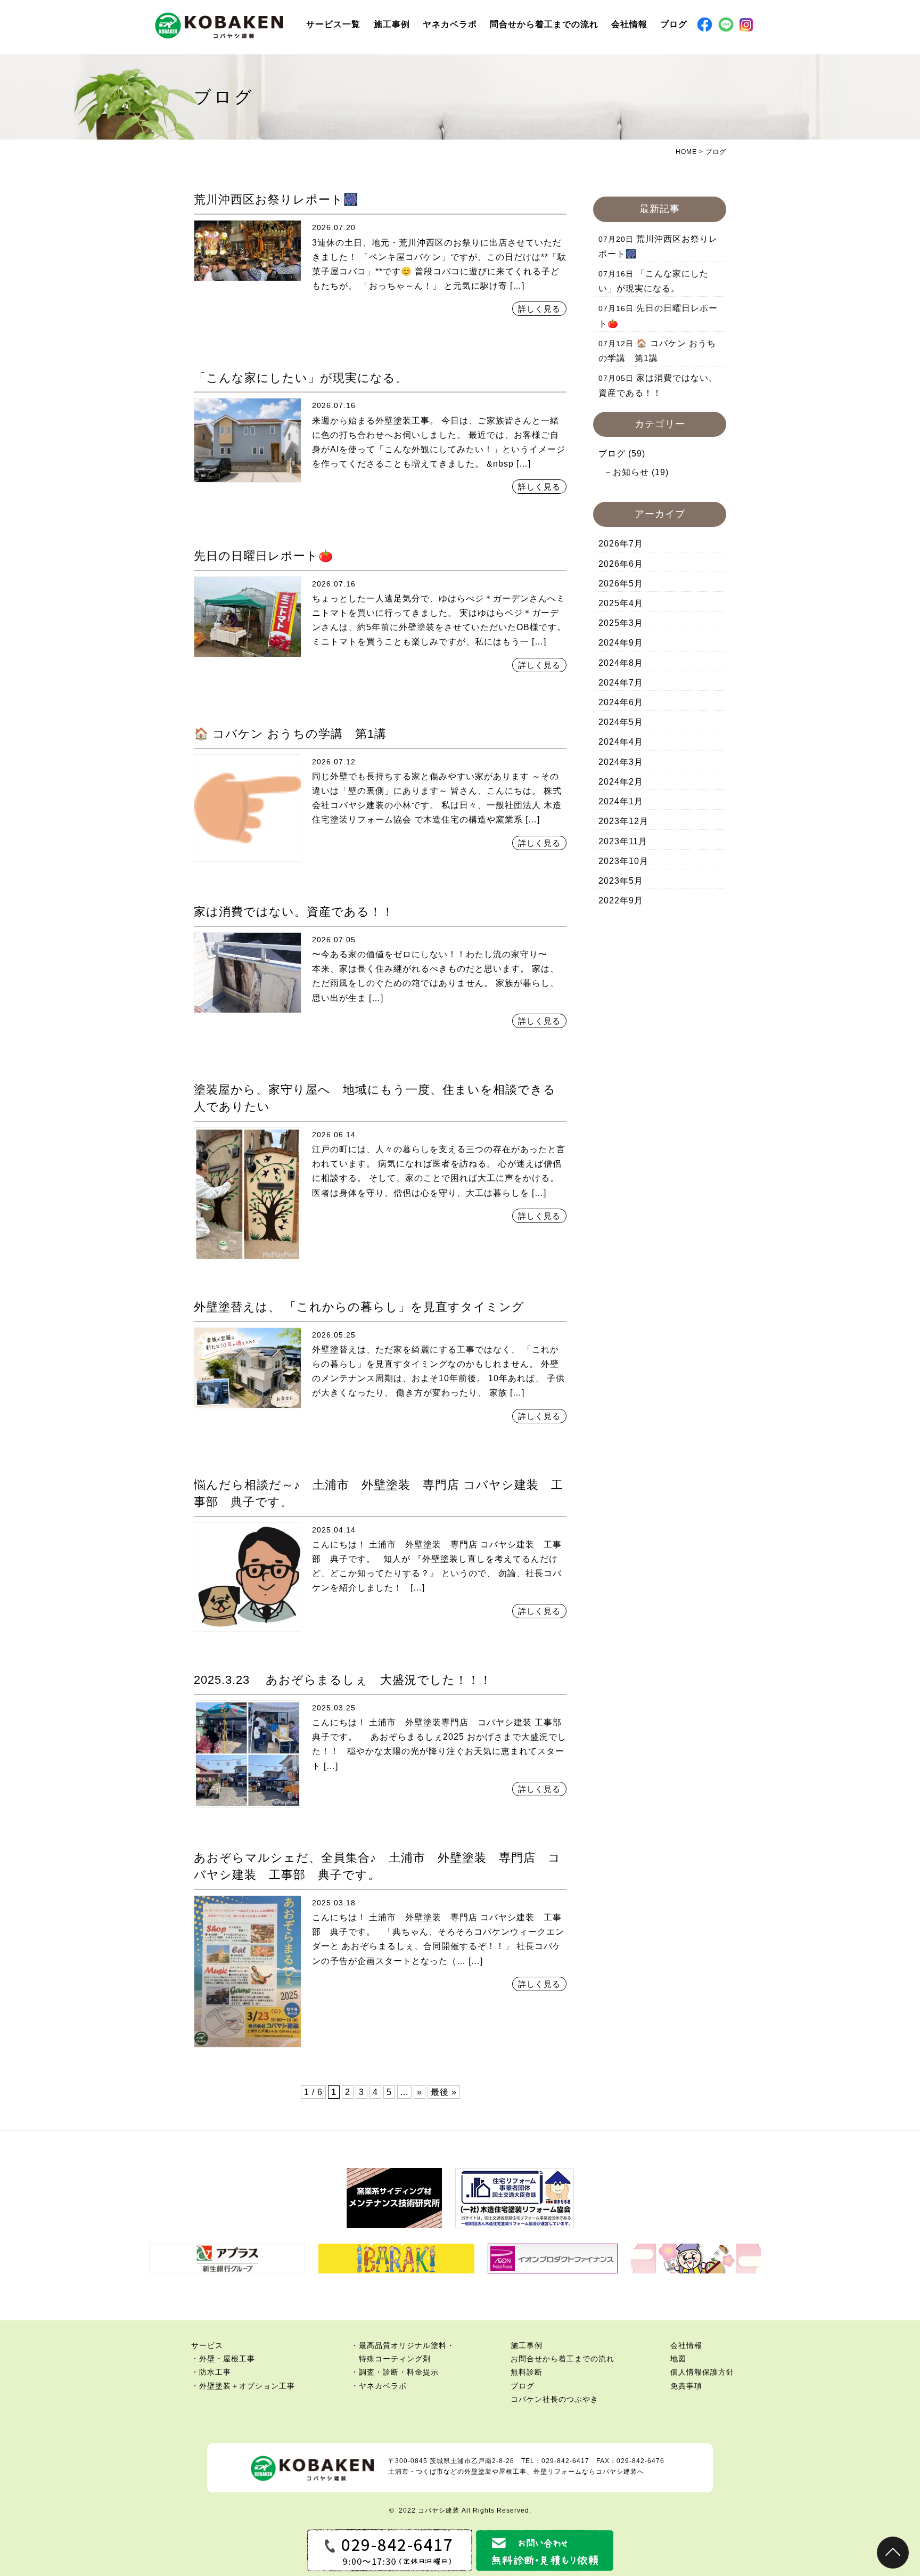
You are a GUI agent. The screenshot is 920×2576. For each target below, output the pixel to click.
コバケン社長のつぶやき (555, 2399)
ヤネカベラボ (450, 24)
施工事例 (392, 24)
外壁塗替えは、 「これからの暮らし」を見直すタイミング (359, 1307)
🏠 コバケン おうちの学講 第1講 (290, 734)
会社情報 (629, 24)
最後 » (444, 2092)
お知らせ (631, 472)
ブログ (674, 24)
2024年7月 (621, 683)
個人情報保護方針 (702, 2372)
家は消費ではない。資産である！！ (294, 912)
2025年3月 (621, 623)
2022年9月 (621, 900)
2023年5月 (621, 881)
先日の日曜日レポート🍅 (264, 556)
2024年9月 (621, 643)
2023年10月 (623, 861)
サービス (207, 2345)
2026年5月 (621, 584)
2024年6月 (621, 702)
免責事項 (686, 2386)
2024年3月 (621, 762)
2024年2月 (621, 782)
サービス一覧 (333, 24)
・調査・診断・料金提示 (395, 2372)
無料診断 (527, 2372)
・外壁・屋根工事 (223, 2359)
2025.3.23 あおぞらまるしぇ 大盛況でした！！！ (343, 1680)
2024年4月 (621, 742)
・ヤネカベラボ (379, 2386)
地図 (678, 2359)
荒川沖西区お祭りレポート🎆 (276, 199)
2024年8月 (621, 663)
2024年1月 (621, 801)
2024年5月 (621, 722)
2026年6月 (621, 564)
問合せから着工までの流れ (544, 24)
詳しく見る (539, 309)
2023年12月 (623, 821)
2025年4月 (621, 603)
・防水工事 (211, 2372)
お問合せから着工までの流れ (562, 2359)
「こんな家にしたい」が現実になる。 (301, 378)
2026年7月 (621, 544)
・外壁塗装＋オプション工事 (243, 2386)
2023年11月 (623, 841)
